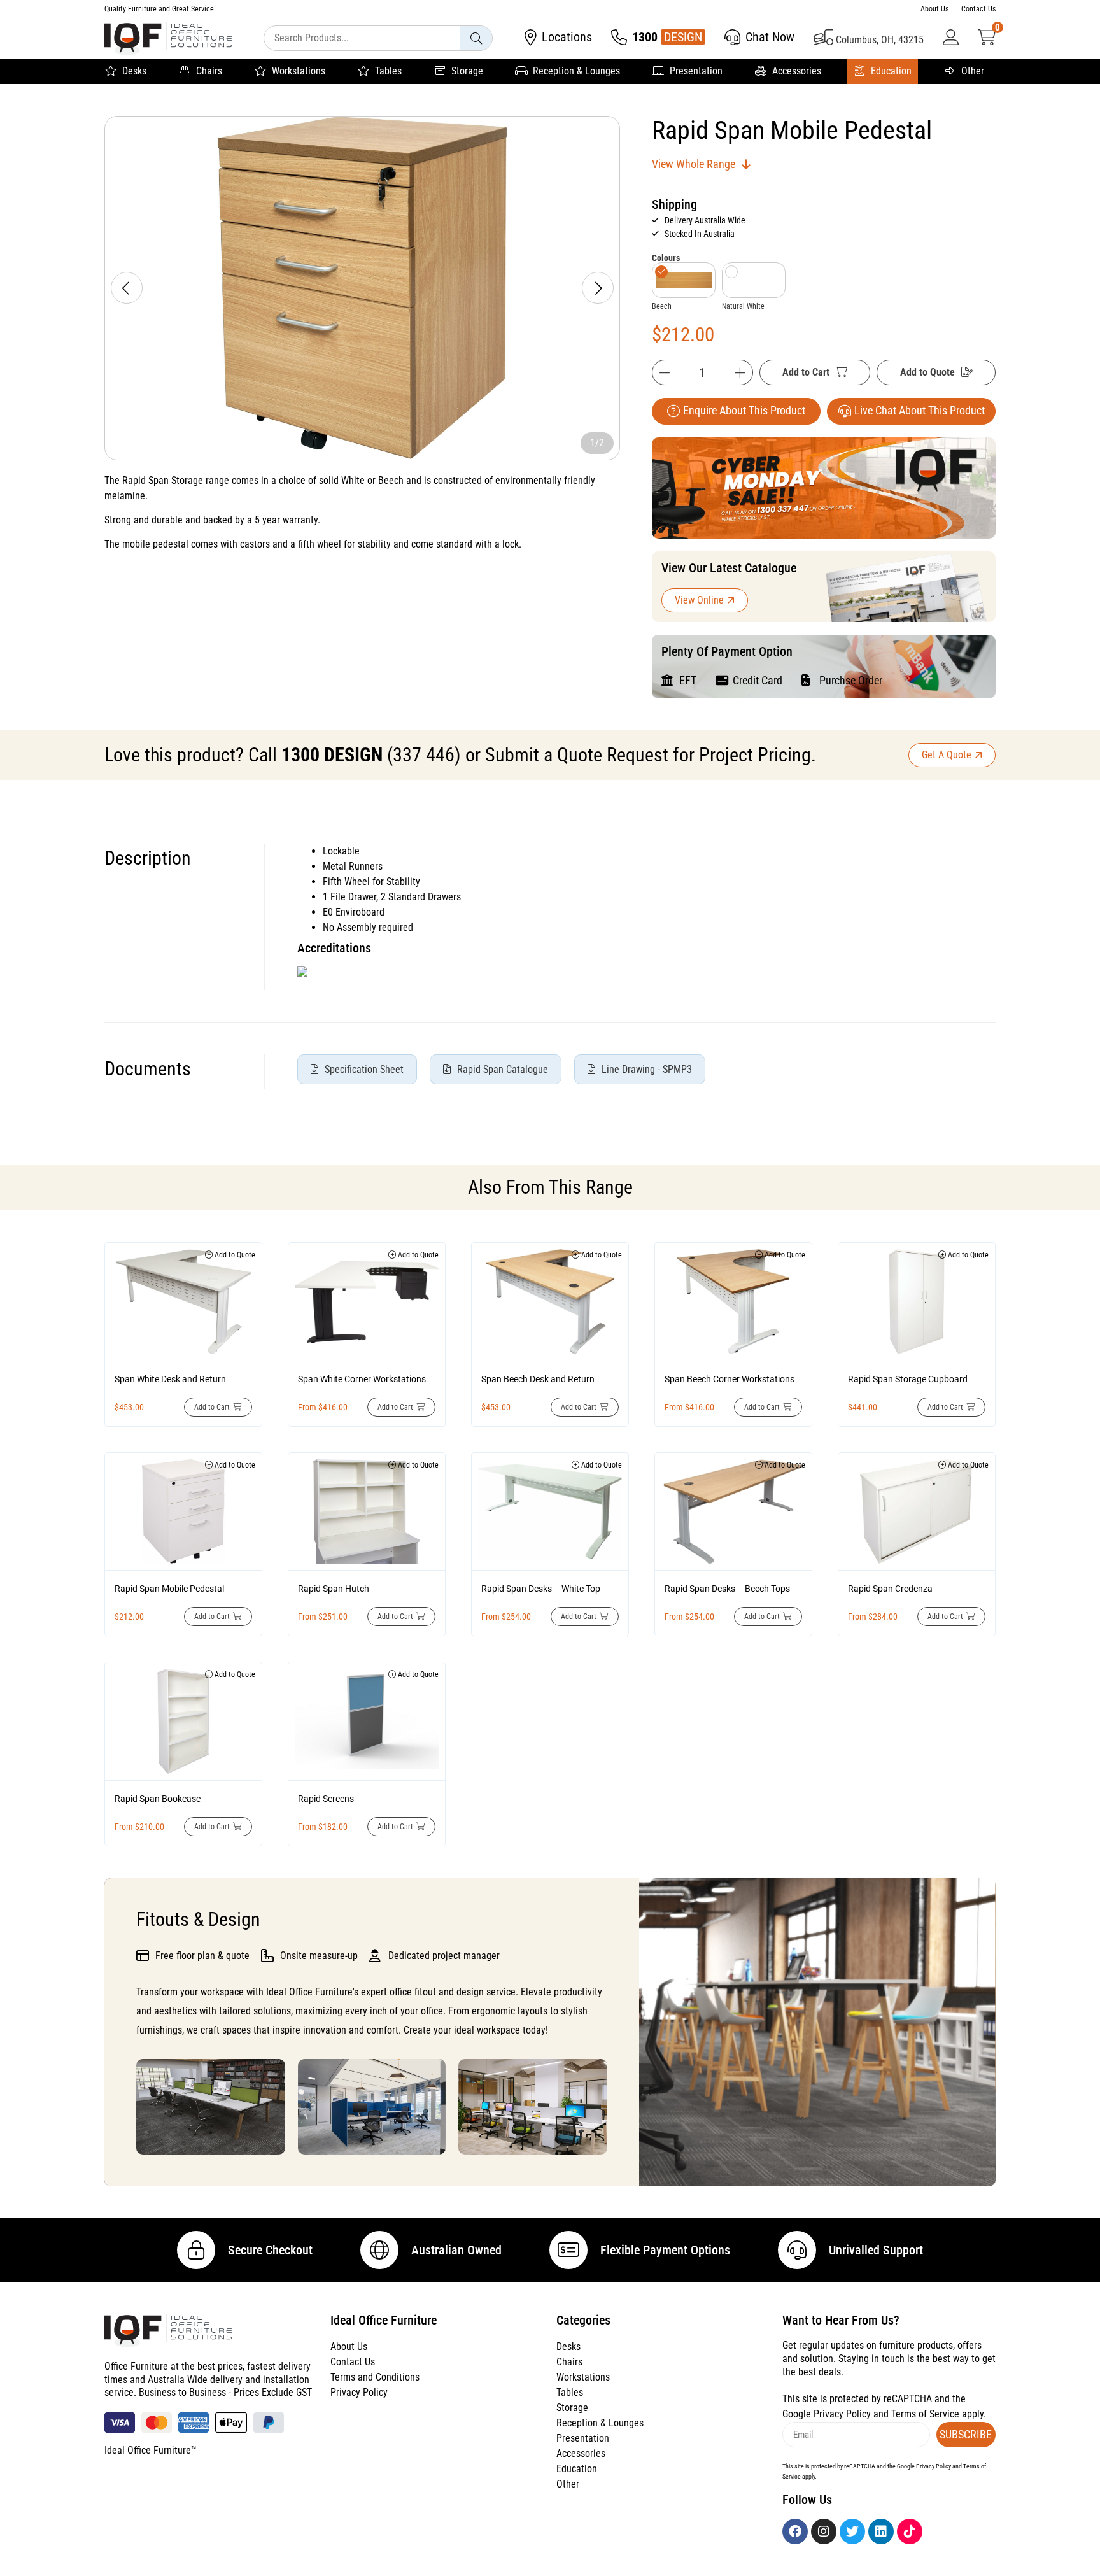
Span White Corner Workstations (362, 1379)
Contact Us (978, 9)
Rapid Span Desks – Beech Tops (727, 1589)
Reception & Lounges (576, 71)
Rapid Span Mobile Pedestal (169, 1589)
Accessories (797, 71)
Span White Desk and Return (170, 1379)
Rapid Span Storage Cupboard (908, 1379)
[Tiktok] (910, 2531)
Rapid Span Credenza (890, 1589)
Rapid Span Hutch (334, 1589)
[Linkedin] (881, 2531)
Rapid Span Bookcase (158, 1799)
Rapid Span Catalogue (503, 1069)
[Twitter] (852, 2531)
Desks (134, 71)
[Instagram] (824, 2531)
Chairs (209, 71)
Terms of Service (925, 2414)
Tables (388, 71)
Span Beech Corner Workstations (730, 1379)
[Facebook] (795, 2531)
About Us (934, 9)
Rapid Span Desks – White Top (541, 1589)
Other (973, 71)
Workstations (299, 71)
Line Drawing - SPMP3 (647, 1069)
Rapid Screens (326, 1799)
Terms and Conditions (375, 2377)
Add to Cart (806, 372)
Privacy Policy (359, 2392)
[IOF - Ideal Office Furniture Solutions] (168, 39)
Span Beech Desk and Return (538, 1379)
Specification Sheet (364, 1069)
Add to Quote (927, 372)
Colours (666, 258)
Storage (467, 71)
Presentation (696, 71)
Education (891, 71)
